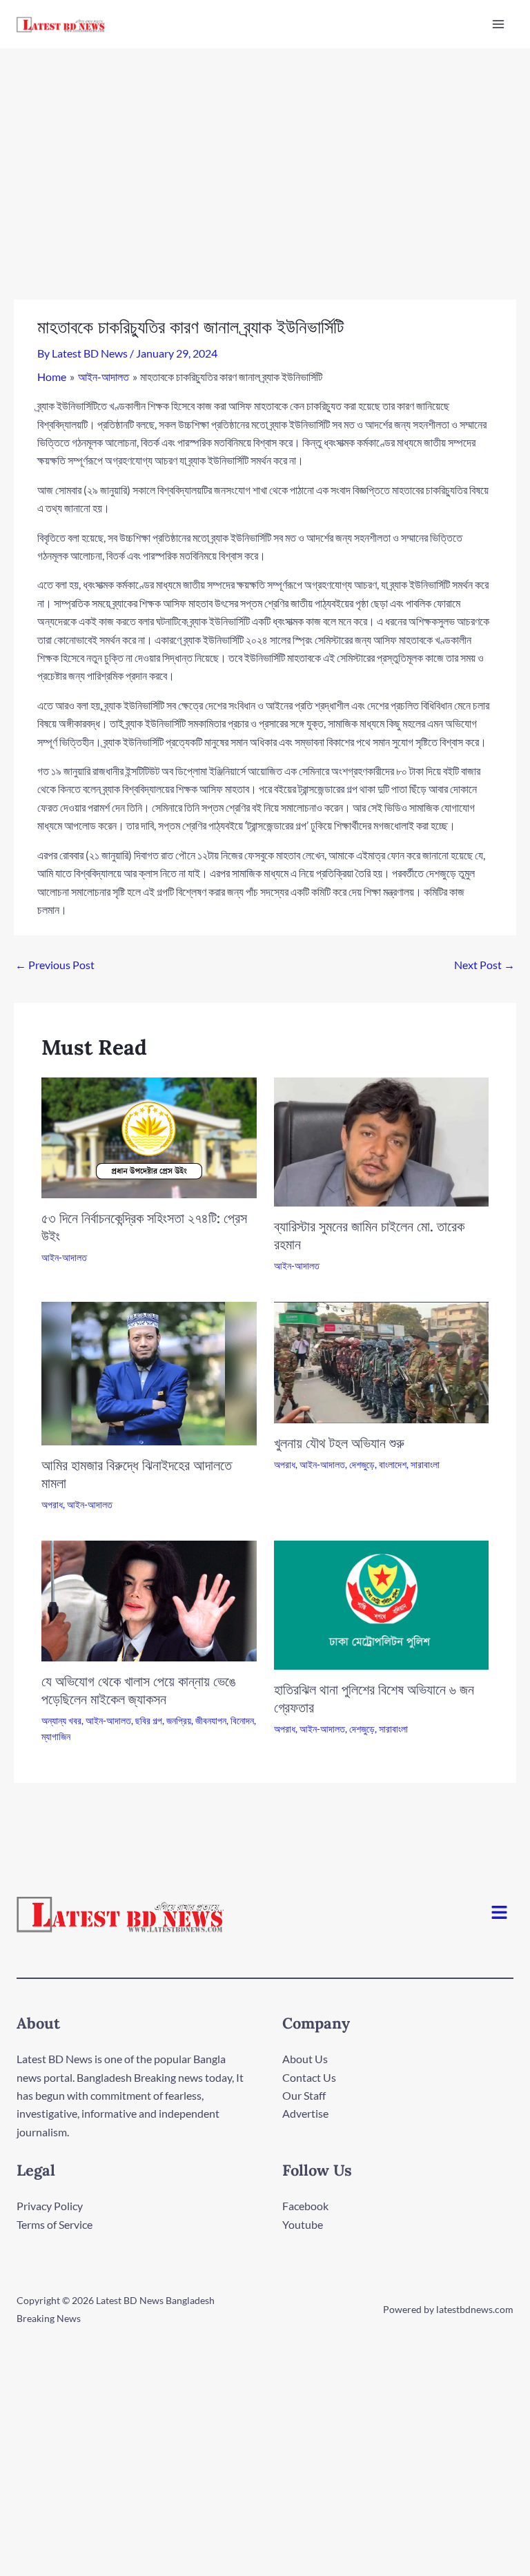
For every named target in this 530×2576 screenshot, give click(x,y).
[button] (500, 1913)
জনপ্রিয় (179, 1720)
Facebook (305, 2206)
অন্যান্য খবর (61, 1720)
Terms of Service (55, 2224)
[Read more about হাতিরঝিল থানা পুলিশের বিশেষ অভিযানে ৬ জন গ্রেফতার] (382, 1604)
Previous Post (55, 965)
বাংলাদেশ (393, 1464)
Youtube (303, 2224)
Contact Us (309, 2077)
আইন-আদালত (64, 1257)
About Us (305, 2059)
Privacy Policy (50, 2206)
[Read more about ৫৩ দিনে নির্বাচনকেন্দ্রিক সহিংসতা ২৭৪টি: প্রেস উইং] (149, 1136)
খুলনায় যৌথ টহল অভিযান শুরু (339, 1443)
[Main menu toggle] (498, 24)
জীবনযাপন (211, 1720)
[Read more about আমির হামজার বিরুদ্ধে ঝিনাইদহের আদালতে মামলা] (149, 1372)
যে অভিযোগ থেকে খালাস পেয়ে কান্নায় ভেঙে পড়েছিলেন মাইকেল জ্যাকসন (139, 1690)
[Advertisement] (265, 152)
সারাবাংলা (425, 1464)
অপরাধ (52, 1504)
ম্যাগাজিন (56, 1736)
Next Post (484, 965)
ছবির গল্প (149, 1720)
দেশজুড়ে (362, 1464)
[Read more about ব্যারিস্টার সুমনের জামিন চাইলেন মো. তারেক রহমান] (382, 1140)
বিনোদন (242, 1720)
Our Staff (304, 2095)
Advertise (305, 2113)
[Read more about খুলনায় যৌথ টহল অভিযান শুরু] (382, 1361)
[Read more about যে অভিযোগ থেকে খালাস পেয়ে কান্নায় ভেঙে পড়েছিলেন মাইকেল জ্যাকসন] (149, 1600)
